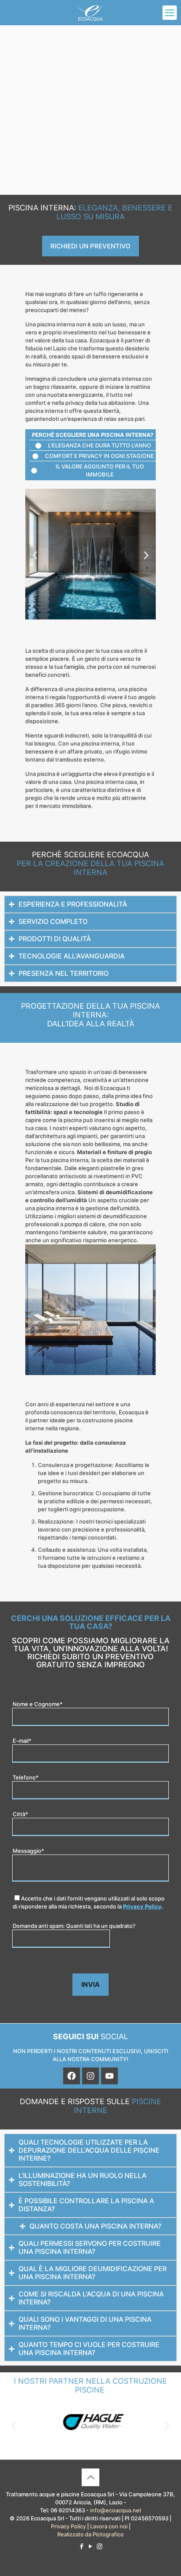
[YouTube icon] (91, 2546)
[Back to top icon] (90, 2477)
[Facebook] (72, 2076)
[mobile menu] (170, 13)
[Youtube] (109, 2076)
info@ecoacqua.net (116, 2510)
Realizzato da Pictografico (90, 2534)
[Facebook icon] (82, 2546)
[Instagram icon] (100, 2546)
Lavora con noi (109, 2526)
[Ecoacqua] (90, 13)
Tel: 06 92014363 (63, 2510)
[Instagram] (90, 2076)
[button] (35, 555)
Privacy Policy (142, 1906)
